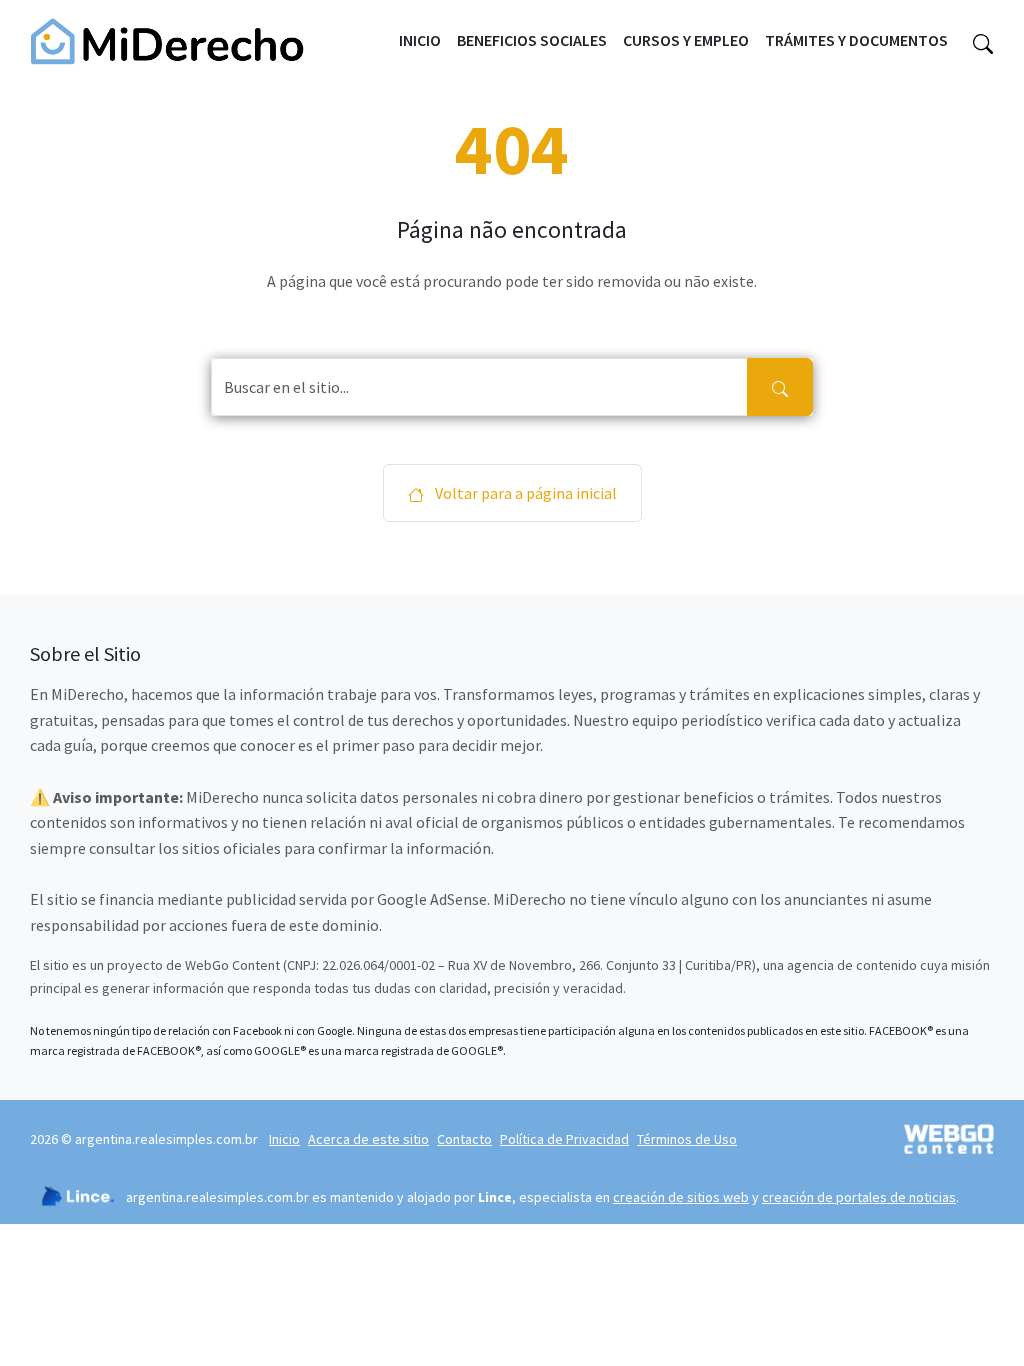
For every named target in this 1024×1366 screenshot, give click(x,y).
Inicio (420, 40)
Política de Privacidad (564, 1139)
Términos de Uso (687, 1139)
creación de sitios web (681, 1197)
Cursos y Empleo (686, 40)
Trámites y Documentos (856, 40)
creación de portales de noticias (859, 1197)
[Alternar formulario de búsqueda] (983, 41)
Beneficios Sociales (532, 40)
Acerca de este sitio (368, 1139)
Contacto (464, 1139)
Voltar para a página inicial (524, 493)
